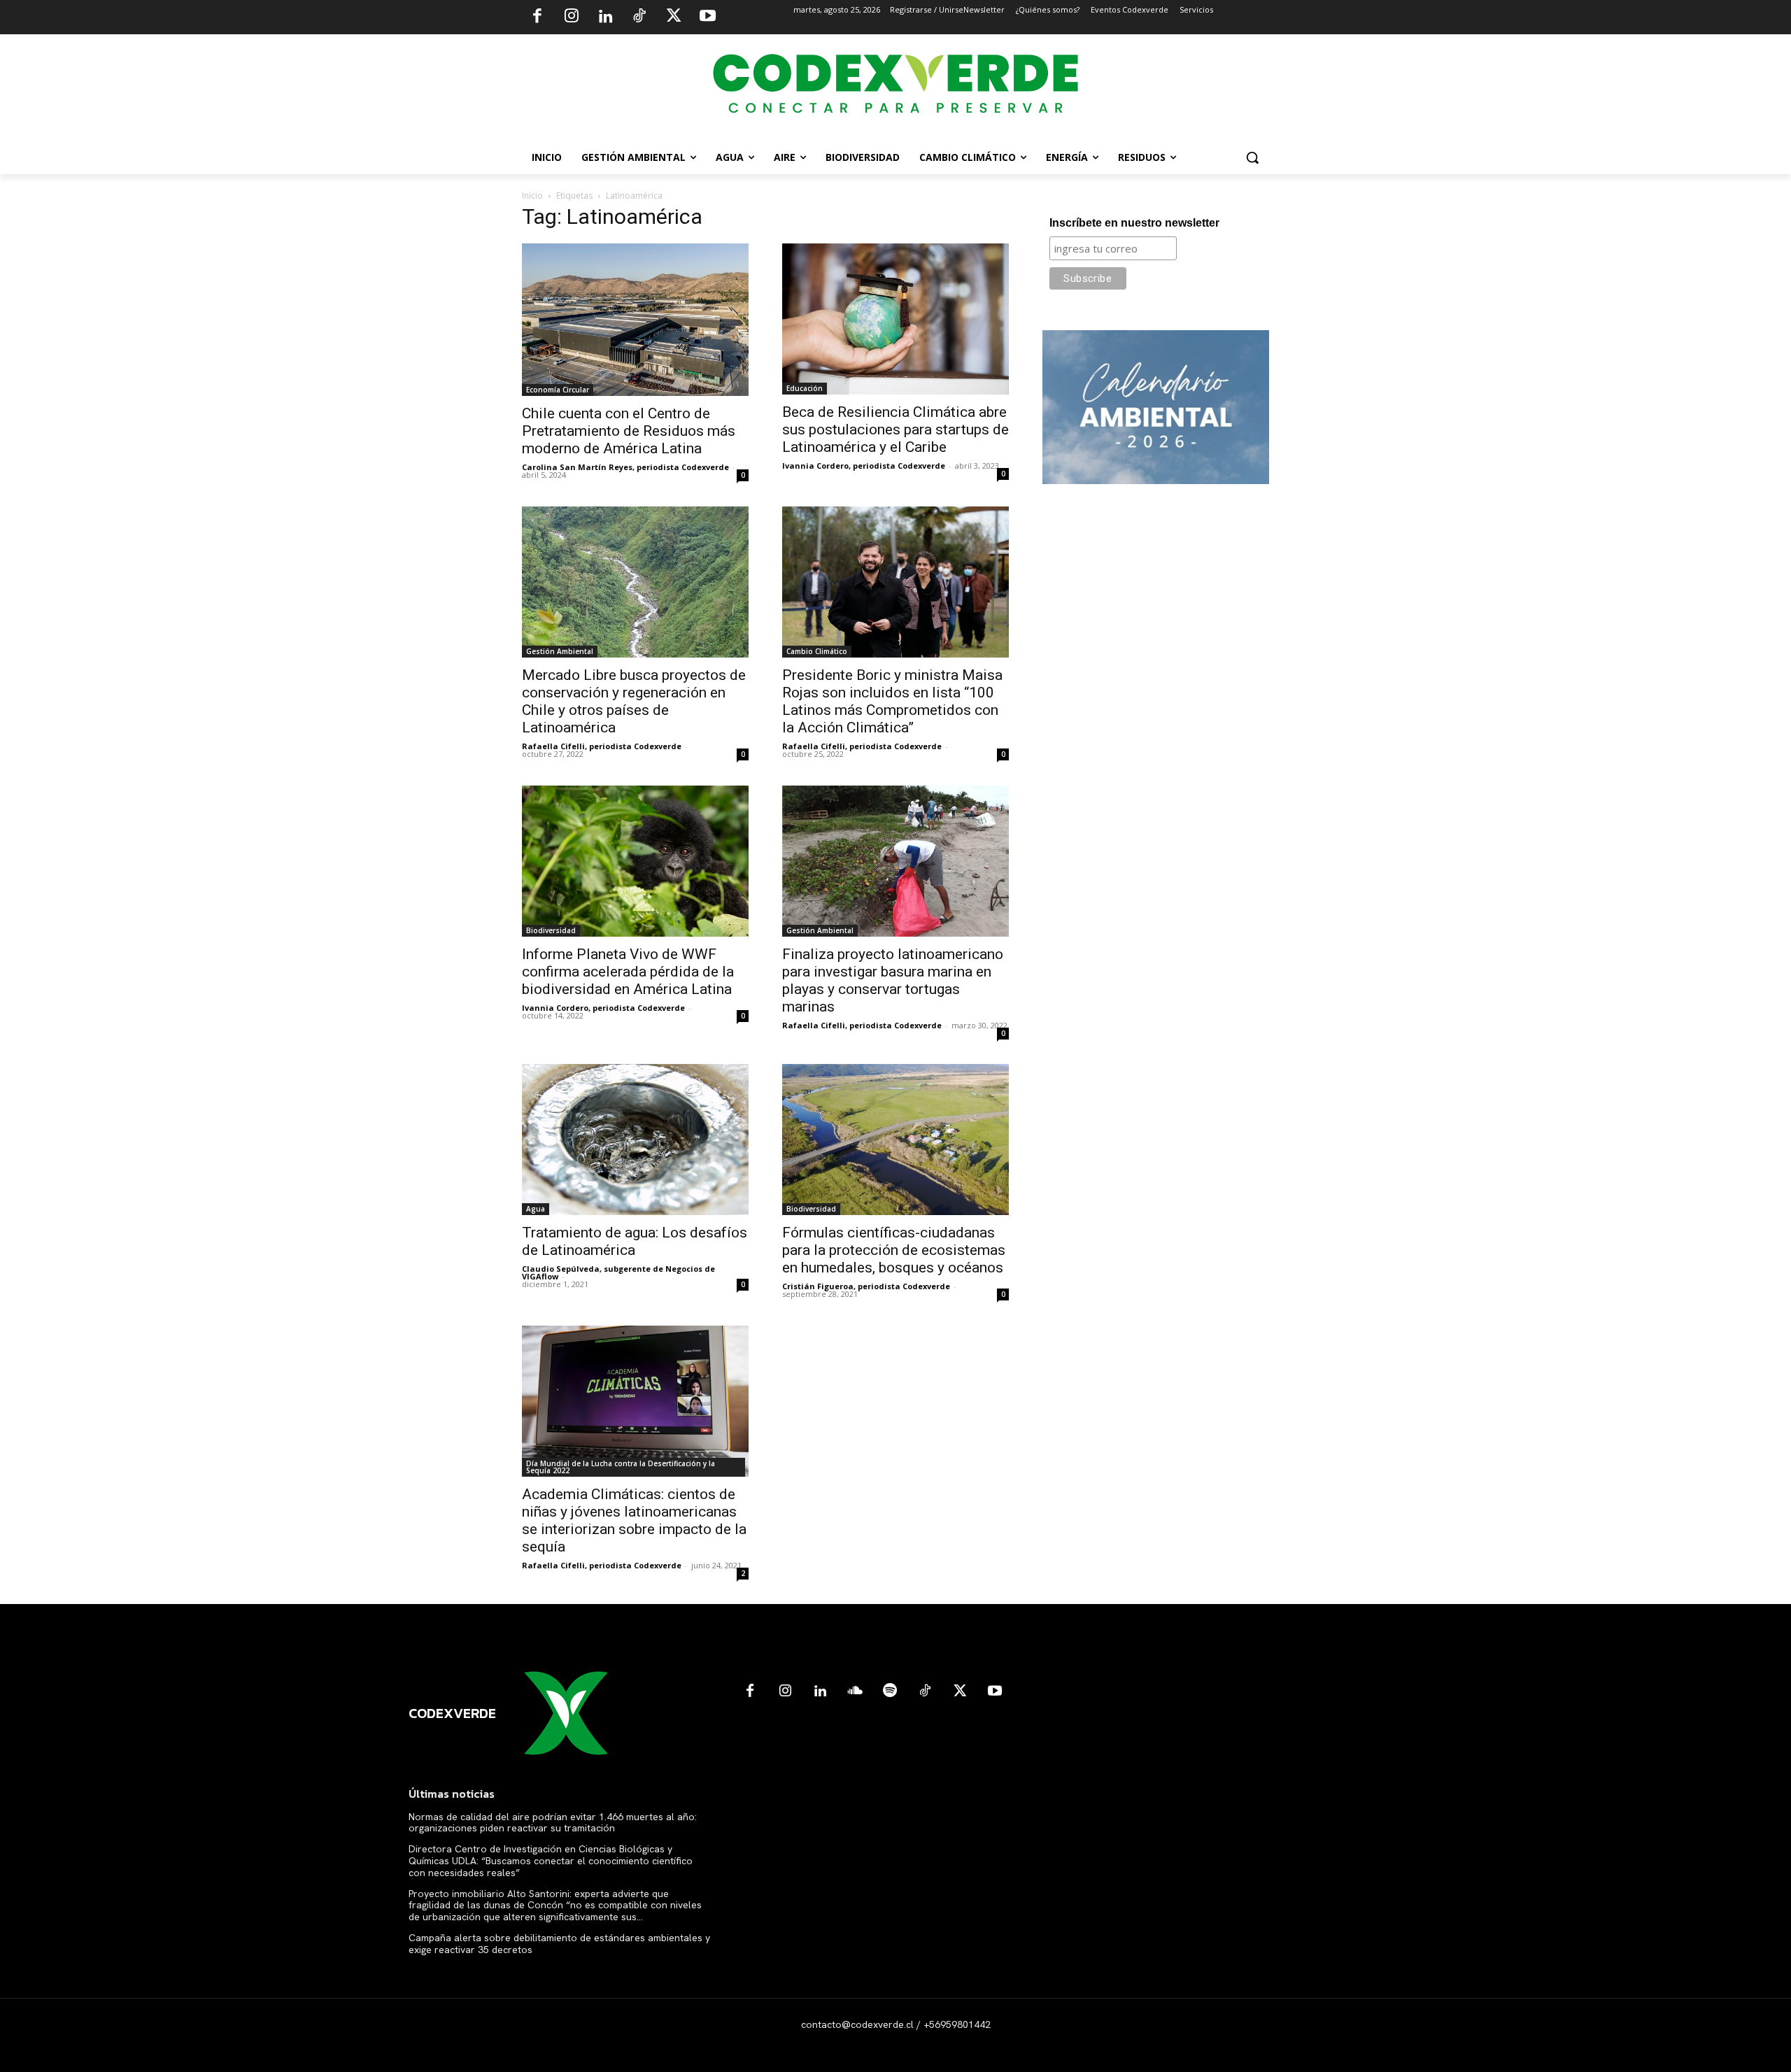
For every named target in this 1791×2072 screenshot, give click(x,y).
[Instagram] (572, 17)
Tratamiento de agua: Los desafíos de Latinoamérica (635, 1241)
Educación (805, 388)
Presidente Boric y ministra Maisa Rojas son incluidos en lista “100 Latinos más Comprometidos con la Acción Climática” (892, 701)
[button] (1252, 157)
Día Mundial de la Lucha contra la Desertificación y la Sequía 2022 (621, 1467)
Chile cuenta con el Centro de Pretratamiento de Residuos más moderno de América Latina (629, 431)
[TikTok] (639, 17)
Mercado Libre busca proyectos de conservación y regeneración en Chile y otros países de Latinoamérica (634, 701)
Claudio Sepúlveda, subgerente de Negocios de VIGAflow (618, 1272)
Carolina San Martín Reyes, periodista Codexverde (625, 467)
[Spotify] (890, 1691)
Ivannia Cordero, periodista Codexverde (864, 466)
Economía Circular (558, 390)
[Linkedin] (605, 17)
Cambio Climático (817, 651)
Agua (536, 1209)
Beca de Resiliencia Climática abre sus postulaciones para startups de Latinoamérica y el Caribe (895, 430)
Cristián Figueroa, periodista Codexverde (866, 1286)
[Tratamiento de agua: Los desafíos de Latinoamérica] (635, 1140)
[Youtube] (707, 17)
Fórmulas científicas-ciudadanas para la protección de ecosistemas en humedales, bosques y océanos (894, 1250)
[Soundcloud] (855, 1691)
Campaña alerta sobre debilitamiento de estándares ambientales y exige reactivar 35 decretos (559, 1944)
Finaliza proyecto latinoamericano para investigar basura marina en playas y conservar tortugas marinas (893, 980)
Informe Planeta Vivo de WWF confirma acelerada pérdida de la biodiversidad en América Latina (628, 972)
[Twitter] (674, 17)
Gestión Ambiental (560, 651)
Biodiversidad (551, 930)
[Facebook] (537, 17)
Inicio (532, 196)
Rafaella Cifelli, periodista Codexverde (602, 746)
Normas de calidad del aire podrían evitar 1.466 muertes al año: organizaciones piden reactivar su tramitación (553, 1823)
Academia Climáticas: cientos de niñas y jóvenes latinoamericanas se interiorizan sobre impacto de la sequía (634, 1520)
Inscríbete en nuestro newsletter (1134, 223)
